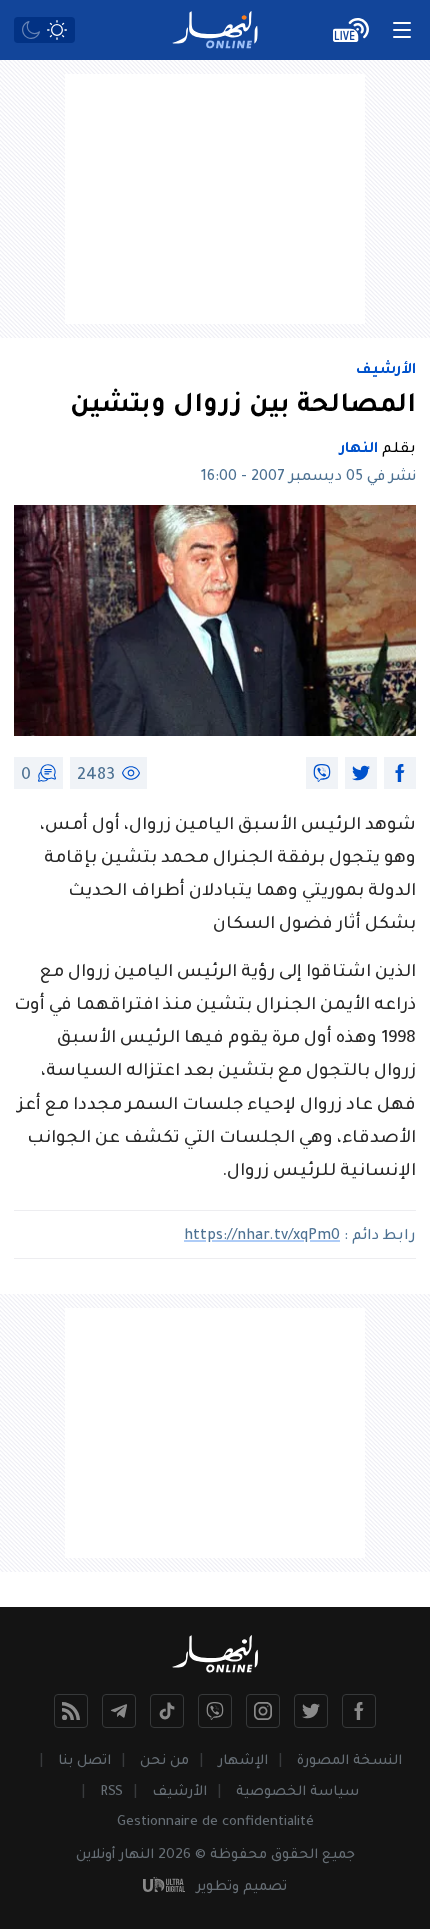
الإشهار (243, 1761)
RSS (111, 1792)
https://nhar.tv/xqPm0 (262, 1237)
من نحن (164, 1761)
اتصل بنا (84, 1761)
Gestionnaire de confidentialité (215, 1822)
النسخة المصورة (349, 1761)
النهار (359, 450)
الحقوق (294, 1855)
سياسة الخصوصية (297, 1792)
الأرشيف (386, 371)
